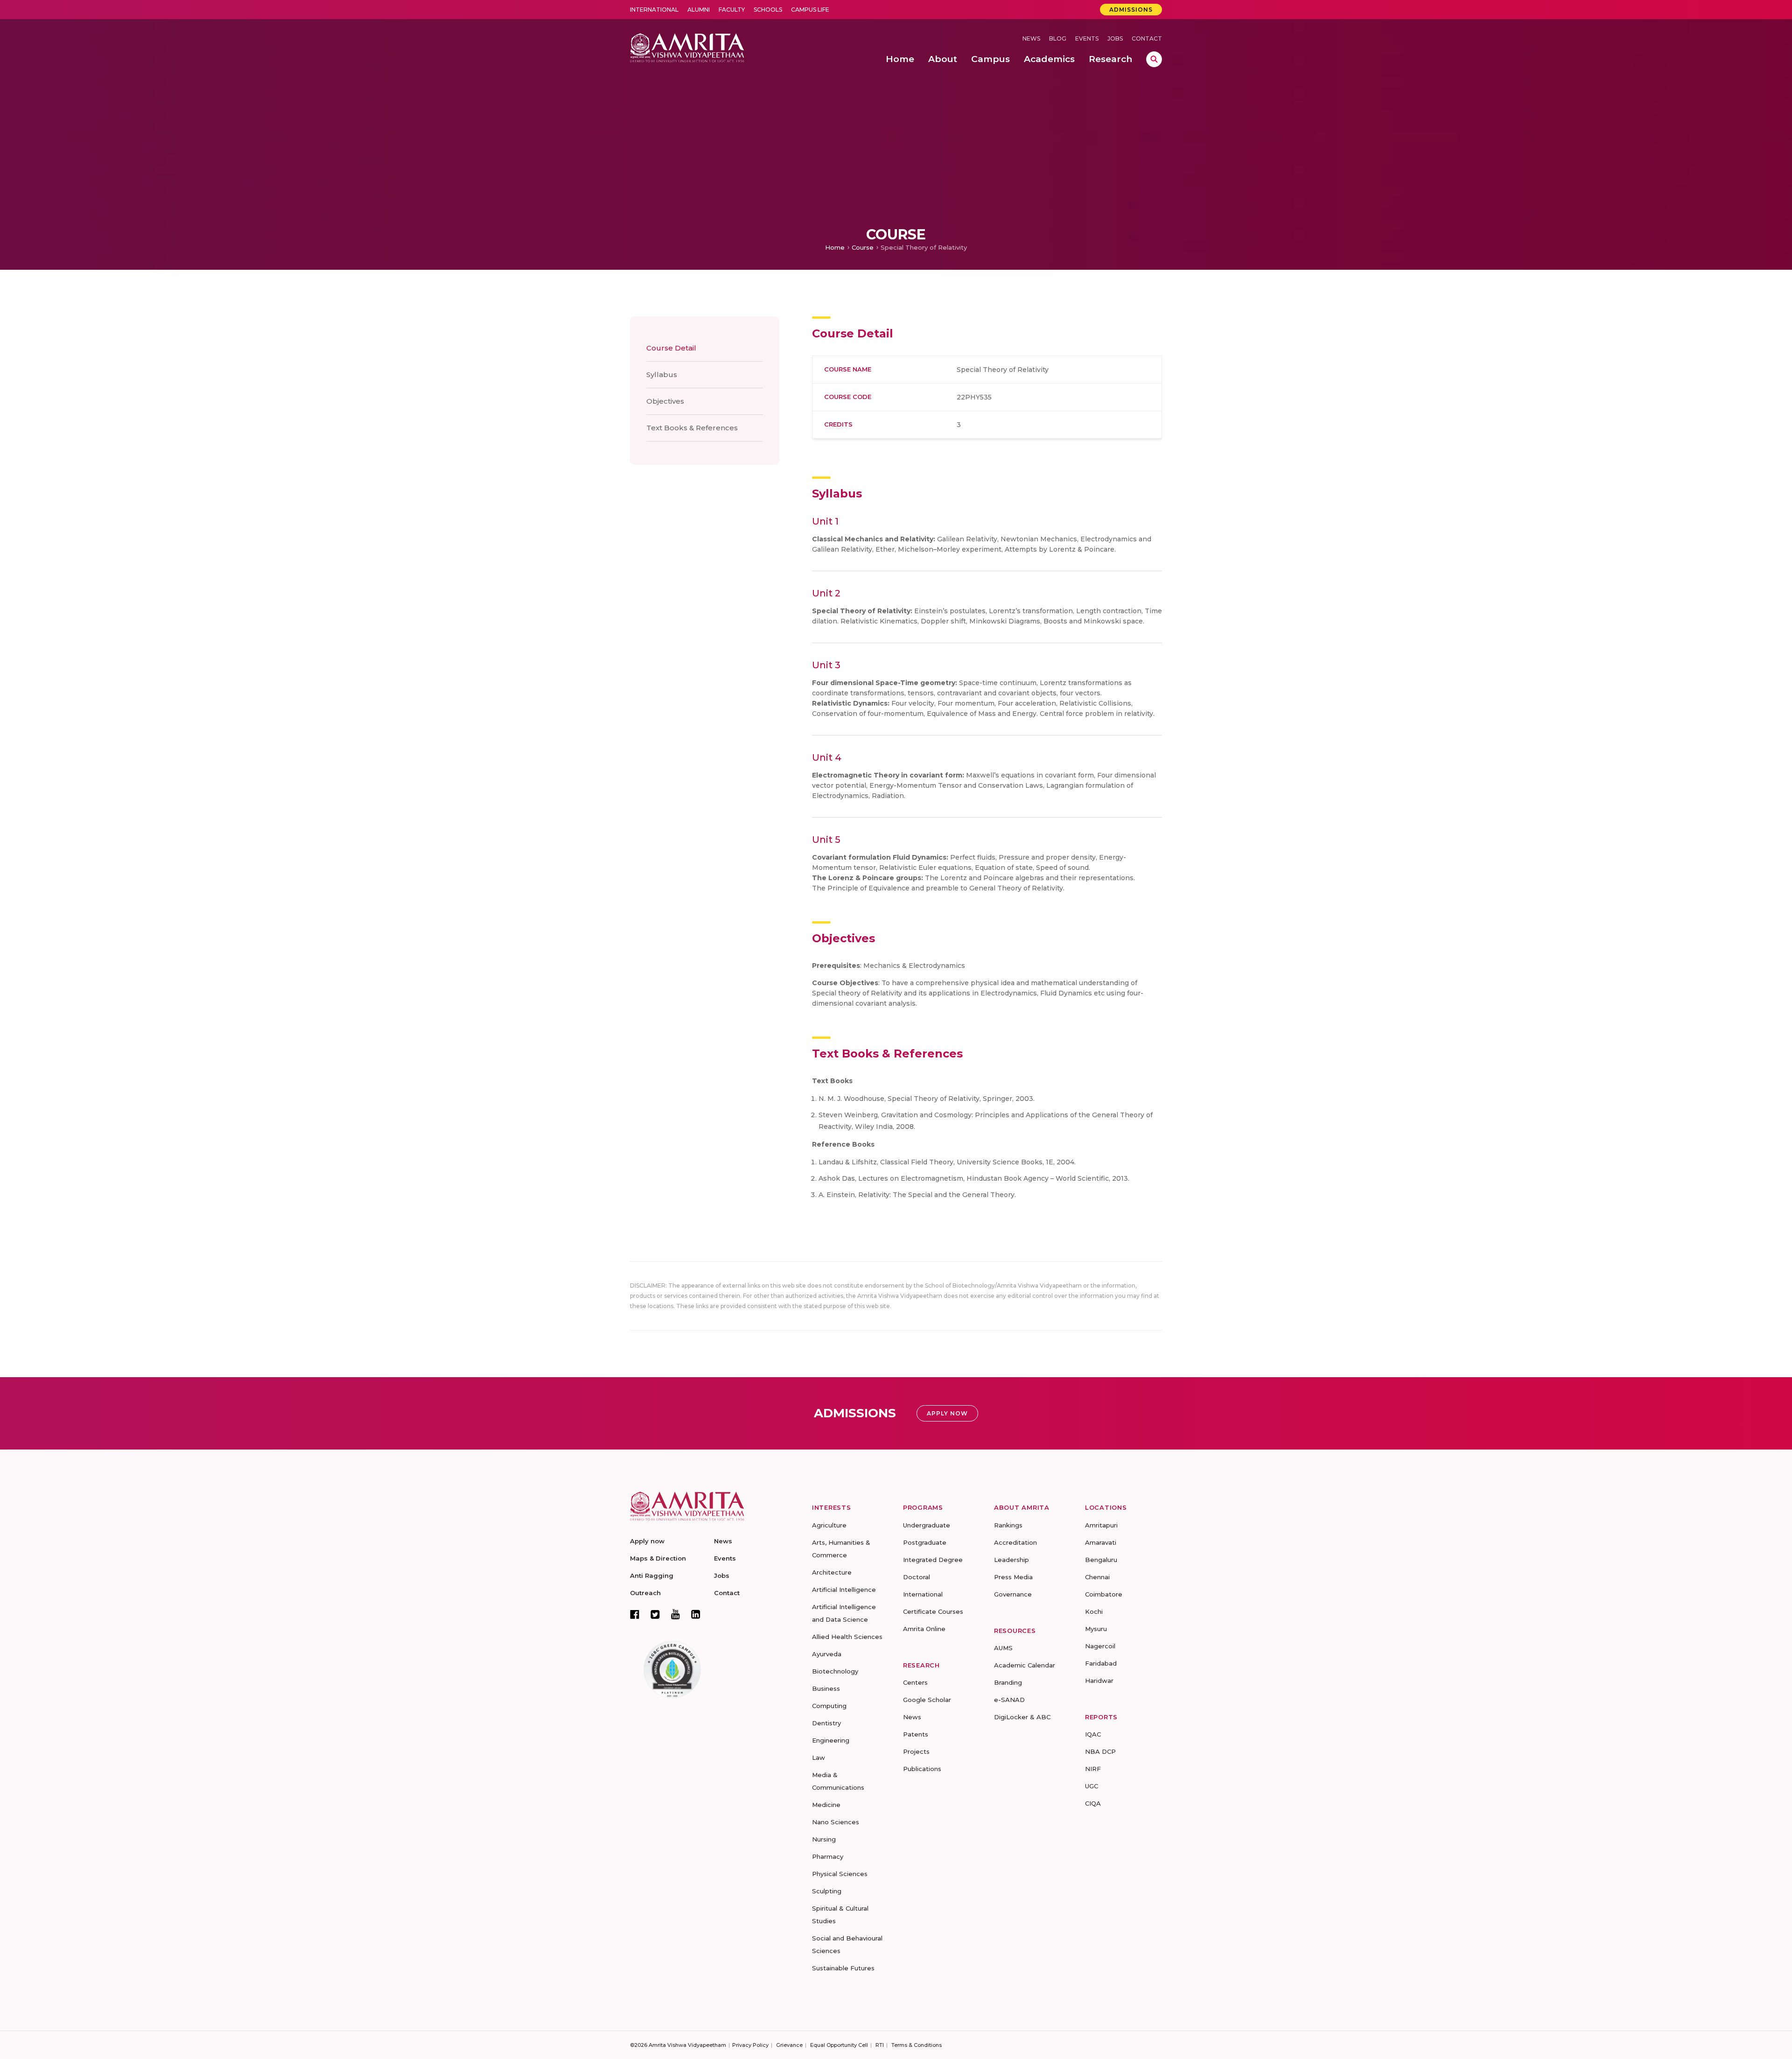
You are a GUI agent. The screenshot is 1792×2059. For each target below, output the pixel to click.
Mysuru (1096, 1629)
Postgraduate (925, 1542)
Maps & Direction (658, 1558)
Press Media (1013, 1577)
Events (1087, 39)
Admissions (1131, 10)
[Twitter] (655, 1614)
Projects (916, 1751)
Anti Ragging (652, 1576)
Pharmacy (828, 1856)
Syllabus (662, 375)
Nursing (824, 1839)
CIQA (1093, 1803)
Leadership (1011, 1560)
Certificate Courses (933, 1611)
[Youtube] (675, 1614)
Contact (1147, 39)
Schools (768, 10)
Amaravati (1101, 1542)
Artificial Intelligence (844, 1590)
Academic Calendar (1025, 1665)
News (1031, 39)
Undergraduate (927, 1525)
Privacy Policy (750, 2045)
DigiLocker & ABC (1022, 1717)
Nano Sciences (836, 1822)
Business (826, 1688)
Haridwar (1099, 1681)
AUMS (1003, 1648)
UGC (1092, 1786)
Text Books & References (692, 428)
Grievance (789, 2045)
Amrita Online (924, 1629)
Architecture (832, 1572)
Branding (1008, 1682)
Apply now (647, 1541)
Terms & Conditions (917, 2045)
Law (819, 1758)
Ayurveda (827, 1654)
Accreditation (1015, 1542)
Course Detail (671, 348)
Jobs (1115, 39)
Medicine (826, 1805)
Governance (1013, 1594)
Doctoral (917, 1577)
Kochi (1094, 1611)
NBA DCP (1100, 1751)
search (1154, 59)
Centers (915, 1682)
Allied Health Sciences (847, 1637)
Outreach (645, 1593)
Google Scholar (927, 1700)
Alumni (699, 10)
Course (863, 247)
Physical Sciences (840, 1874)
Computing (829, 1706)
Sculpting (827, 1891)
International (654, 10)
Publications (922, 1769)
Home (835, 247)
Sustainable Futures (843, 1968)
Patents (916, 1734)
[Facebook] (635, 1614)
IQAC (1093, 1734)
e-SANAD (1009, 1700)
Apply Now (947, 1413)
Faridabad (1101, 1663)
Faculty (732, 10)
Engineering (831, 1740)
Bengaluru (1101, 1560)
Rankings (1008, 1525)
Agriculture (829, 1525)
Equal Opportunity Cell (839, 2045)
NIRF (1093, 1769)
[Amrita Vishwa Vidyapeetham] (687, 47)
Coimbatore (1104, 1594)
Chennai (1097, 1577)
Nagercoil (1100, 1646)
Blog (1058, 39)
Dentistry (826, 1723)
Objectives (665, 401)
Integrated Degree (933, 1560)
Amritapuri (1101, 1525)
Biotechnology (835, 1671)
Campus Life (810, 10)
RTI (880, 2045)
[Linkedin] (696, 1614)
